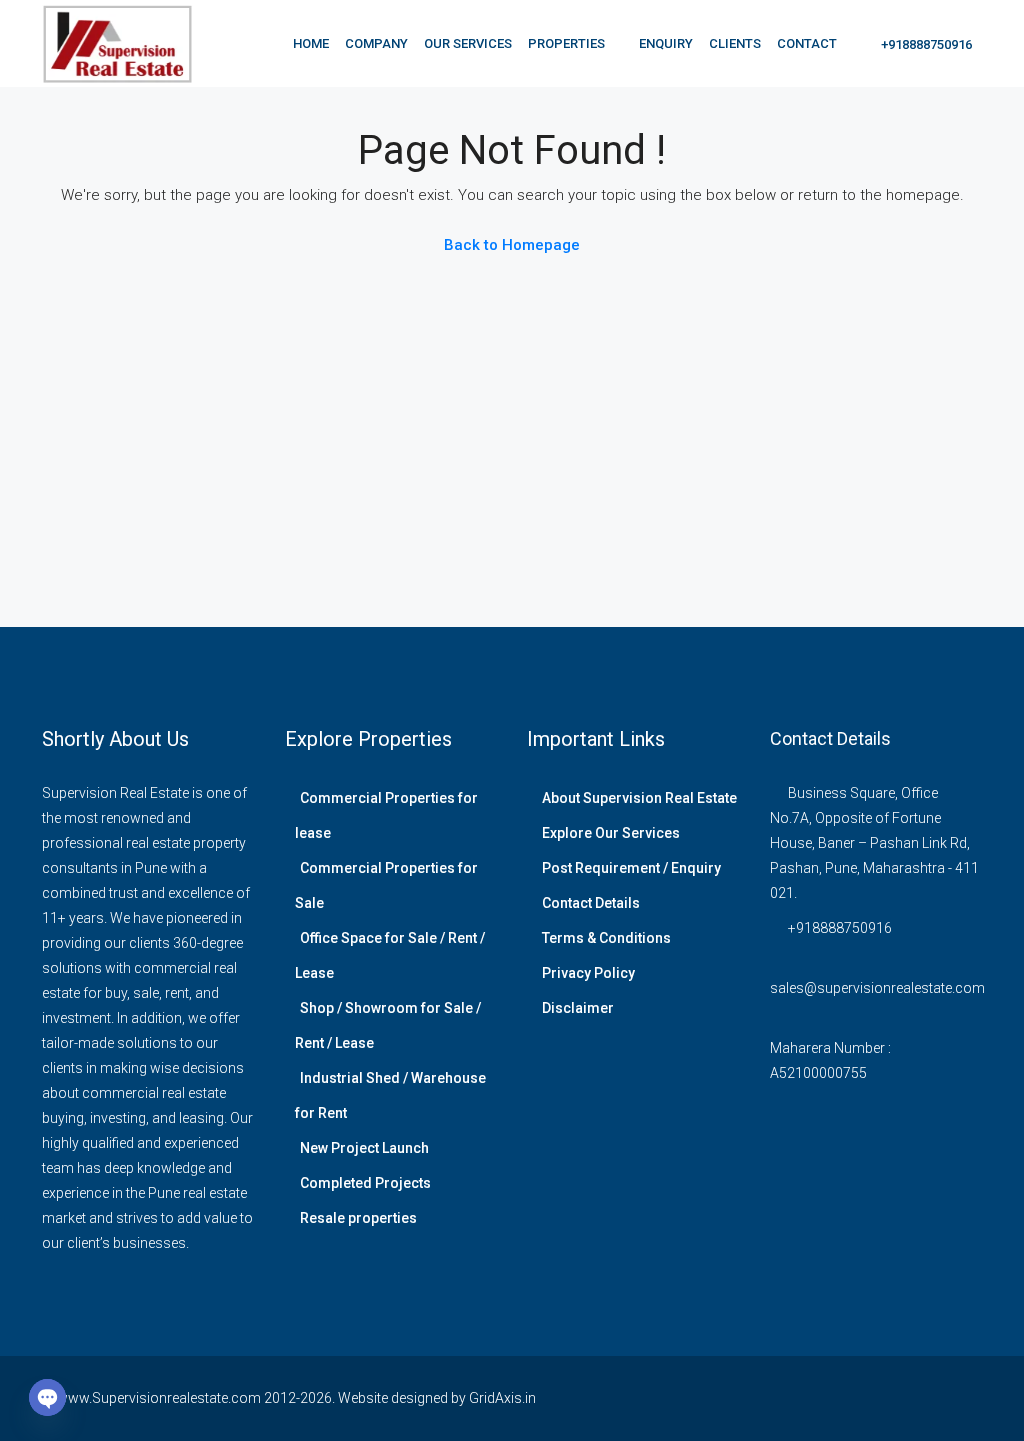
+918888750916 (925, 44)
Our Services (468, 43)
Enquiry (666, 43)
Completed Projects (365, 1183)
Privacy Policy (588, 973)
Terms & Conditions (606, 938)
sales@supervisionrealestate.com (877, 988)
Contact (807, 43)
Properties (566, 43)
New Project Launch (364, 1148)
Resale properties (358, 1218)
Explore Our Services (611, 833)
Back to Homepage (512, 245)
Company (376, 43)
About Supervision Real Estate (639, 798)
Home (311, 43)
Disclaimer (578, 1008)
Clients (735, 43)
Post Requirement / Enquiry (631, 868)
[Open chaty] (47, 1397)
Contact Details (591, 903)
